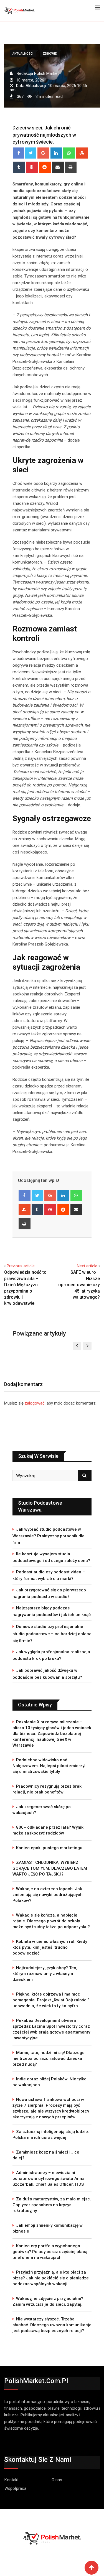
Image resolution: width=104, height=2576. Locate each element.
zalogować (35, 1403)
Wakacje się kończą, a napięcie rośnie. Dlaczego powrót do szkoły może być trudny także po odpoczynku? (51, 1921)
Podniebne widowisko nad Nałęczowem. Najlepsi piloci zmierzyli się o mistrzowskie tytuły (50, 1766)
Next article (87, 1266)
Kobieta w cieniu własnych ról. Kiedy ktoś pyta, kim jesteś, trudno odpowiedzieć (50, 1947)
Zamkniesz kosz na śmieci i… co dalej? (46, 2155)
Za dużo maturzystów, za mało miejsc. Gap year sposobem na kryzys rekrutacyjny (52, 2205)
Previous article (21, 1266)
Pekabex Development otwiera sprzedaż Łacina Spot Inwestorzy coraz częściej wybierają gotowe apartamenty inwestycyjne (51, 2029)
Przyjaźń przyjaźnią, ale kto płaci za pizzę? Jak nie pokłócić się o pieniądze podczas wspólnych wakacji (51, 2278)
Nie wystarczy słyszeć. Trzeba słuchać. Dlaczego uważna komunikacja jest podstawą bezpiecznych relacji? (52, 2325)
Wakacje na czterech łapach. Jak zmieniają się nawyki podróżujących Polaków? (48, 1895)
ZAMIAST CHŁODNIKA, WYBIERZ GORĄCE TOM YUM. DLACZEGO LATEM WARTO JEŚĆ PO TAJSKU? (50, 1868)
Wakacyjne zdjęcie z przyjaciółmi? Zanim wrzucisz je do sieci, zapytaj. (48, 2301)
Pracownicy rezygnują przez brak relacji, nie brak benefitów (47, 1789)
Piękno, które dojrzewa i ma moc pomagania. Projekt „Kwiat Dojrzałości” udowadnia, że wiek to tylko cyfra (51, 2000)
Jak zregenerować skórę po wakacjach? (42, 1810)
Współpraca (15, 2488)
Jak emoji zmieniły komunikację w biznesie (48, 2228)
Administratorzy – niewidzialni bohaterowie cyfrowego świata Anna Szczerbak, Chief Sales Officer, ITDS (49, 2178)
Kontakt (12, 2480)
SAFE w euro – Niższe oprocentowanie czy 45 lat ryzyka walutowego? (79, 1285)
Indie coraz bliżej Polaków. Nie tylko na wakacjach (50, 2082)
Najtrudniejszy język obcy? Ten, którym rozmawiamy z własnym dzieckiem (45, 1974)
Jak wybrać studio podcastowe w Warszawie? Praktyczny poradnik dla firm (49, 1536)
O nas (57, 2480)
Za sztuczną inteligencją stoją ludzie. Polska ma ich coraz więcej (51, 2135)
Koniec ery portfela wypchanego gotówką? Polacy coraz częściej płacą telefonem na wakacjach (50, 2252)
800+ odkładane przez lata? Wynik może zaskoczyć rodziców (48, 1830)
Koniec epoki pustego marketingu (49, 1848)
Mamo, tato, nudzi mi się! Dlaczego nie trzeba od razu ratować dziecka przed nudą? (49, 2058)
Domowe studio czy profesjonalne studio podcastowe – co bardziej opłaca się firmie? (52, 1634)
